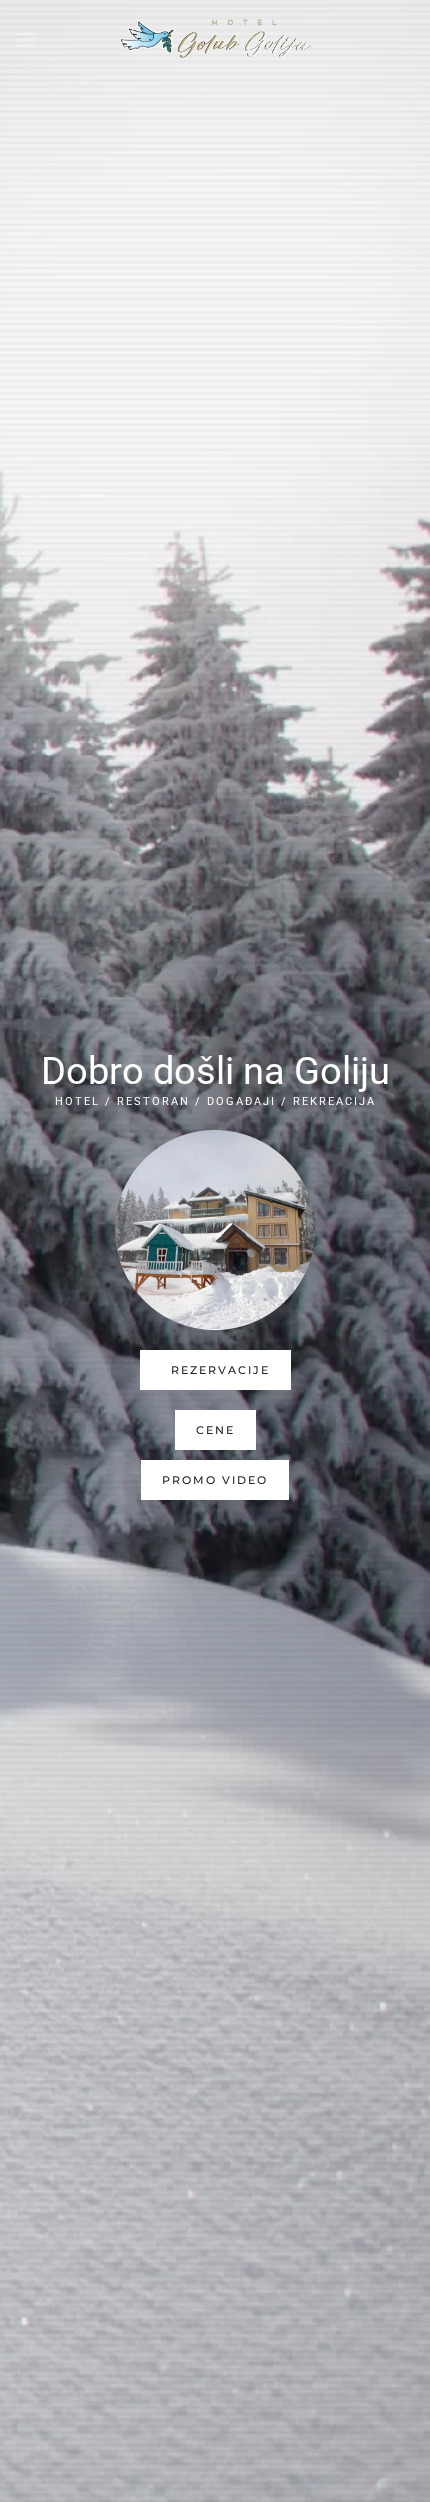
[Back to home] (215, 40)
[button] (25, 40)
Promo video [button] (215, 1480)
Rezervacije (220, 1370)
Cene (215, 1430)
